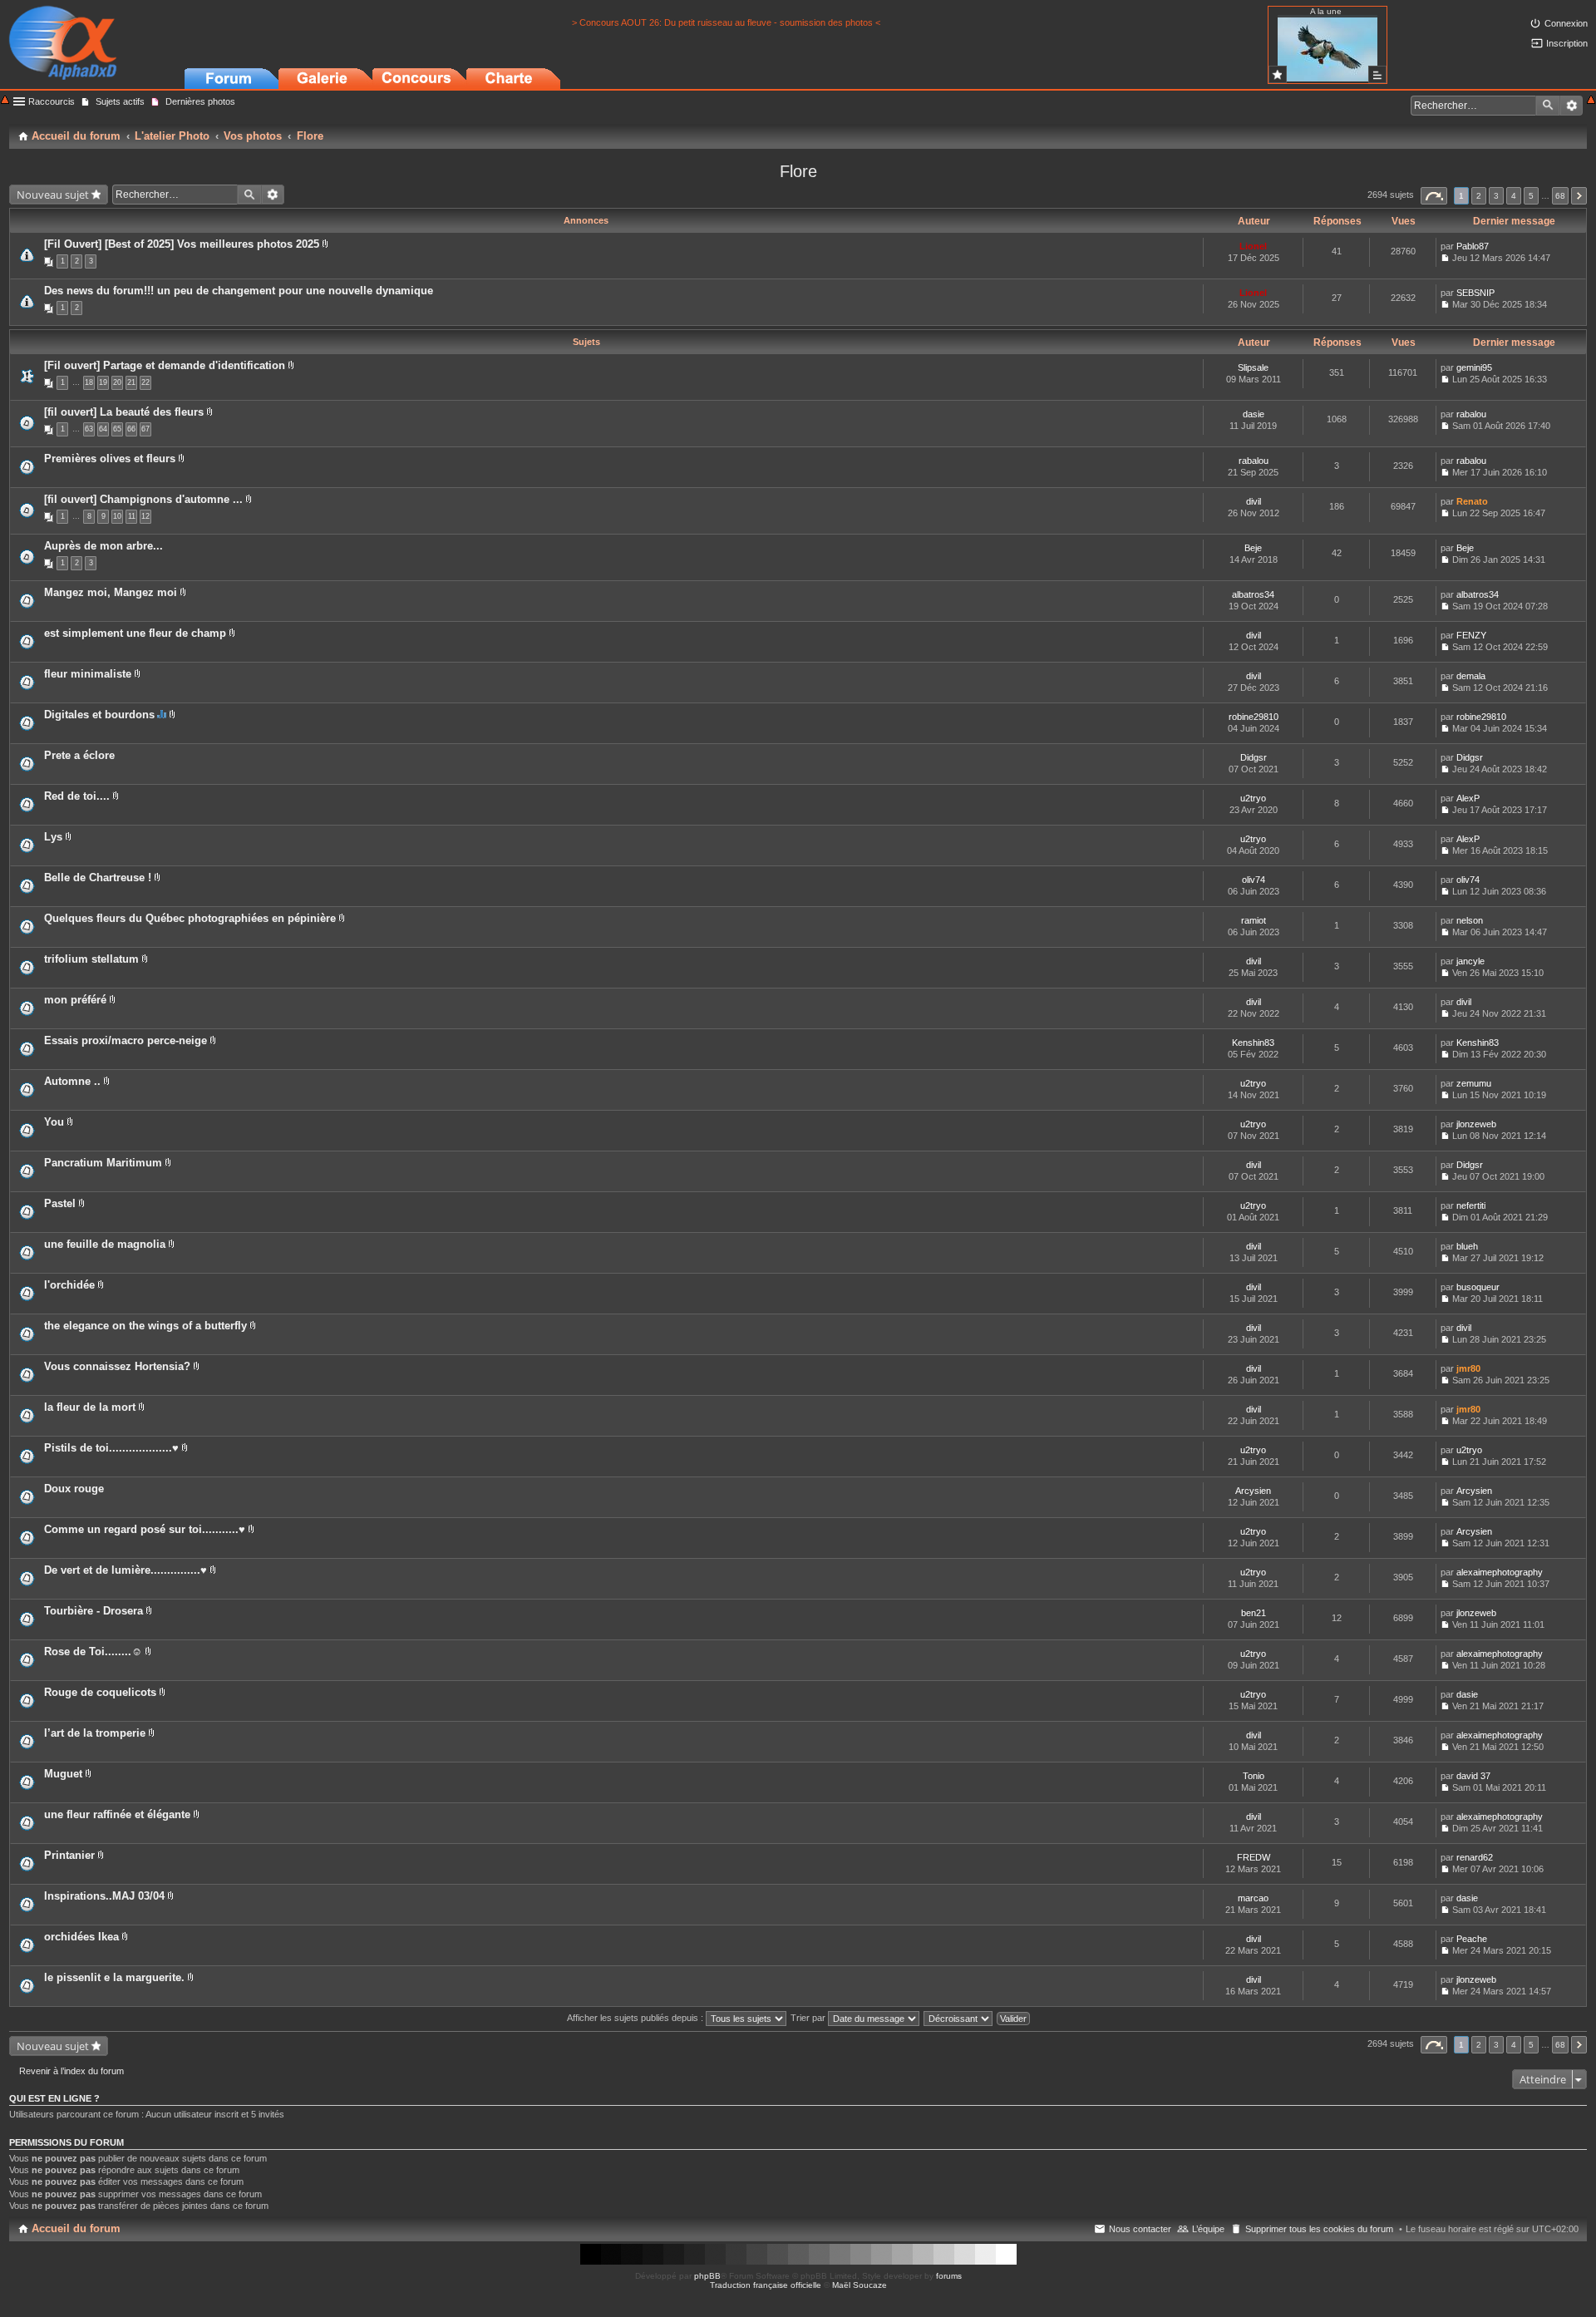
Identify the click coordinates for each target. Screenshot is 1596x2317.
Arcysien (1253, 1491)
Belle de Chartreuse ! (98, 878)
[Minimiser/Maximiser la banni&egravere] (5, 101)
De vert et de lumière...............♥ (126, 1570)
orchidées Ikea (81, 1937)
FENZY (1471, 635)
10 (117, 516)
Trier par (809, 2018)
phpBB (707, 2276)
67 (145, 429)
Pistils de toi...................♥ (111, 1448)
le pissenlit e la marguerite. (114, 1977)
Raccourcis (52, 101)
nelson (1470, 920)
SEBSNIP (1475, 293)
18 (89, 382)
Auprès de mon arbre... (103, 546)
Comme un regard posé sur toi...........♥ (145, 1529)
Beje (1253, 548)
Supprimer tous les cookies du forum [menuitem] (1319, 2229)
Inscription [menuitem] (1567, 43)
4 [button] (1514, 196)
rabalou (1471, 414)
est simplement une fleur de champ (135, 633)
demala (1471, 676)
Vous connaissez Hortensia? (117, 1366)
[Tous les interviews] (1377, 74)
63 (89, 429)
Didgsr (1254, 757)
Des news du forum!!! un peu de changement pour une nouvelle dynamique (239, 291)
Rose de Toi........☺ (93, 1651)
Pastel (60, 1203)
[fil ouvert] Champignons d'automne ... (143, 499)
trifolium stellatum (91, 959)
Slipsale (1253, 367)
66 (131, 429)
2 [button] (1479, 196)
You (54, 1122)
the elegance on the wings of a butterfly (145, 1326)
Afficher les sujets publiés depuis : (636, 2018)
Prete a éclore (79, 755)
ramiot (1254, 920)
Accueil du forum (76, 2228)
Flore (798, 171)
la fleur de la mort (90, 1407)
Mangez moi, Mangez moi (111, 592)
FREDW (1254, 1857)
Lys (53, 837)
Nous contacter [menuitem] (1140, 2229)
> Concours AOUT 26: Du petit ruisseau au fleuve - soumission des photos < (726, 22)
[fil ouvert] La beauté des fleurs (124, 412)
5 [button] (1531, 196)
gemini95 (1474, 367)
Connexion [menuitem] (1566, 23)
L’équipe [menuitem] (1208, 2229)
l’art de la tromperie (95, 1733)
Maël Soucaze (860, 2285)
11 (132, 516)
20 (117, 382)
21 (131, 382)
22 (145, 382)
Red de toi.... (77, 796)
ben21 (1254, 1613)
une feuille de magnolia (105, 1244)
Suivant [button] (1579, 196)
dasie (1254, 414)
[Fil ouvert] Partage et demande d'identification (165, 365)
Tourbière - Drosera (94, 1611)
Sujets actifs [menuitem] (120, 101)
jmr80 (1468, 1368)
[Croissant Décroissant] (959, 2018)
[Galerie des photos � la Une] (1278, 74)
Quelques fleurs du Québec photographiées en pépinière (190, 918)
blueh (1467, 1246)
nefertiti (1471, 1205)
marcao (1253, 1898)
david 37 (1473, 1776)
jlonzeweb (1476, 1124)
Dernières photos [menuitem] (200, 101)
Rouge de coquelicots (100, 1692)
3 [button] (1496, 196)
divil (1254, 501)
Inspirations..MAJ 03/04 (104, 1896)
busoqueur (1478, 1287)
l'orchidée (69, 1285)
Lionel (1253, 246)
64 (103, 429)
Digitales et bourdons (99, 715)
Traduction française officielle (766, 2285)
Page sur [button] (1434, 196)
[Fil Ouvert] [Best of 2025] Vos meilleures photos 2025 (182, 244)
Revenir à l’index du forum (71, 2071)
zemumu (1474, 1083)
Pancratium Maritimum (103, 1163)
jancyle (1470, 961)
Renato (1472, 501)
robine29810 (1254, 717)
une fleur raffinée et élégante (117, 1814)
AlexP (1468, 798)
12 (145, 516)
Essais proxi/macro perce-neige (126, 1040)
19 (103, 382)
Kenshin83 (1253, 1043)
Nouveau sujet (53, 195)
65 (117, 429)
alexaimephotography (1500, 1572)
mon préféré (75, 1000)
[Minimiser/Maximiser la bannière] (1591, 101)
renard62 (1475, 1857)
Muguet (63, 1774)
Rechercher (1548, 106)
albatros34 (1253, 594)
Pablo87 (1473, 246)
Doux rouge (74, 1489)
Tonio (1254, 1776)
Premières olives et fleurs (110, 458)
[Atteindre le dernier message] (1445, 258)
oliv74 (1254, 880)
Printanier (69, 1855)
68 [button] (1560, 196)
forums (949, 2276)
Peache (1472, 1939)
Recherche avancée (1571, 106)
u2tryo (1253, 798)
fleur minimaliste (88, 674)
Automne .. (72, 1081)
